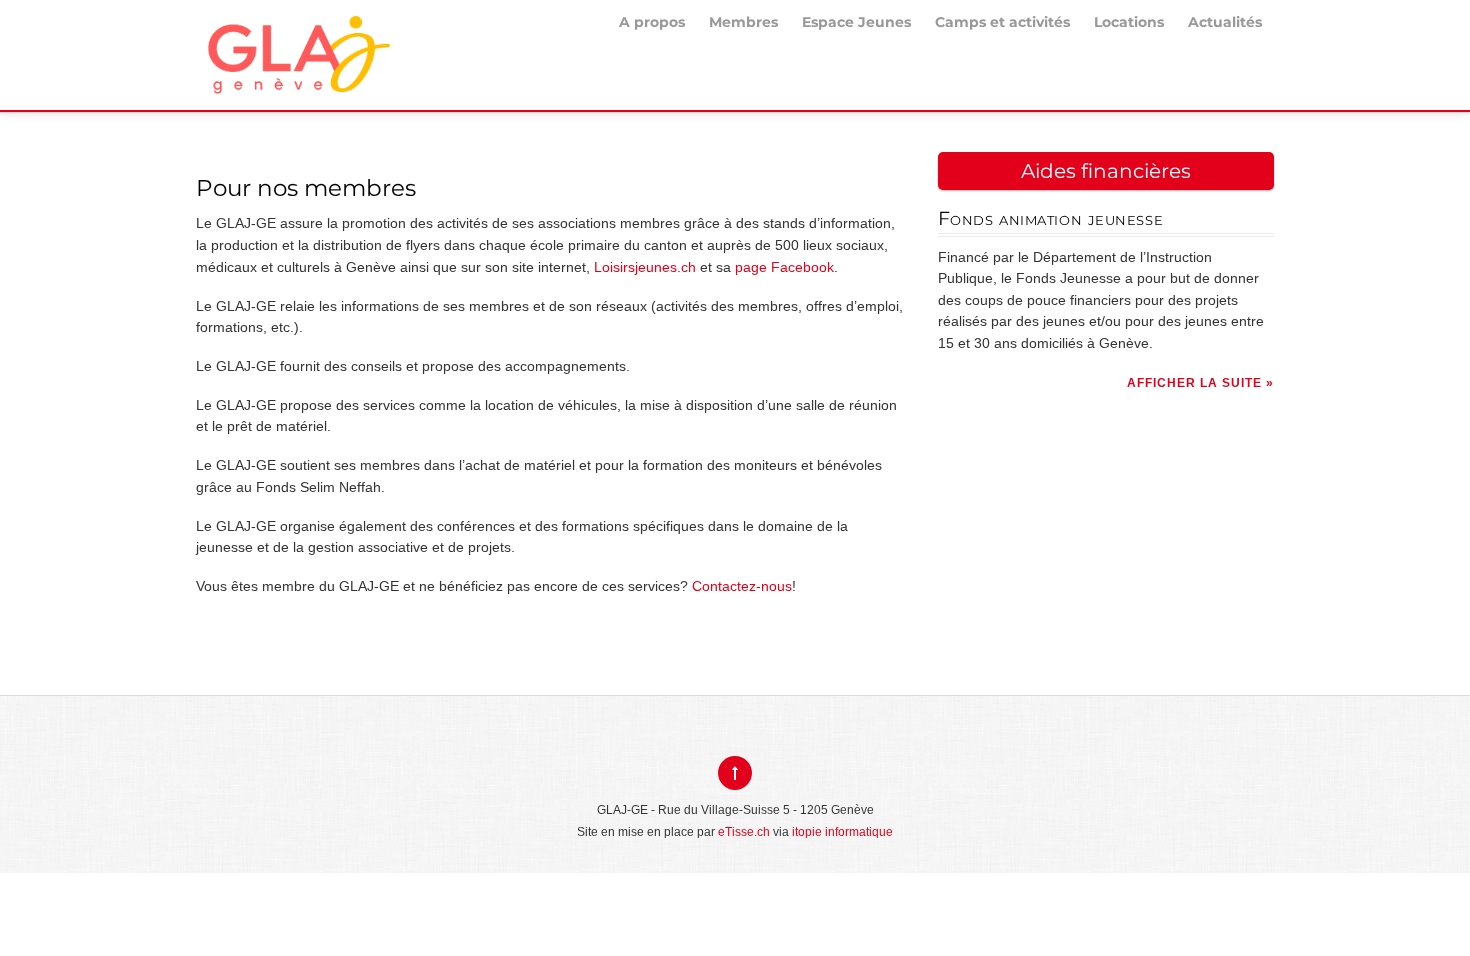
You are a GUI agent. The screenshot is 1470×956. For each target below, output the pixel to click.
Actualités (1225, 22)
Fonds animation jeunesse (1050, 218)
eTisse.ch (744, 832)
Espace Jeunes (856, 22)
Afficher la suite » (1200, 383)
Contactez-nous (742, 586)
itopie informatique (842, 832)
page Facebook (784, 267)
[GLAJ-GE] (296, 78)
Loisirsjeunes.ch (645, 267)
